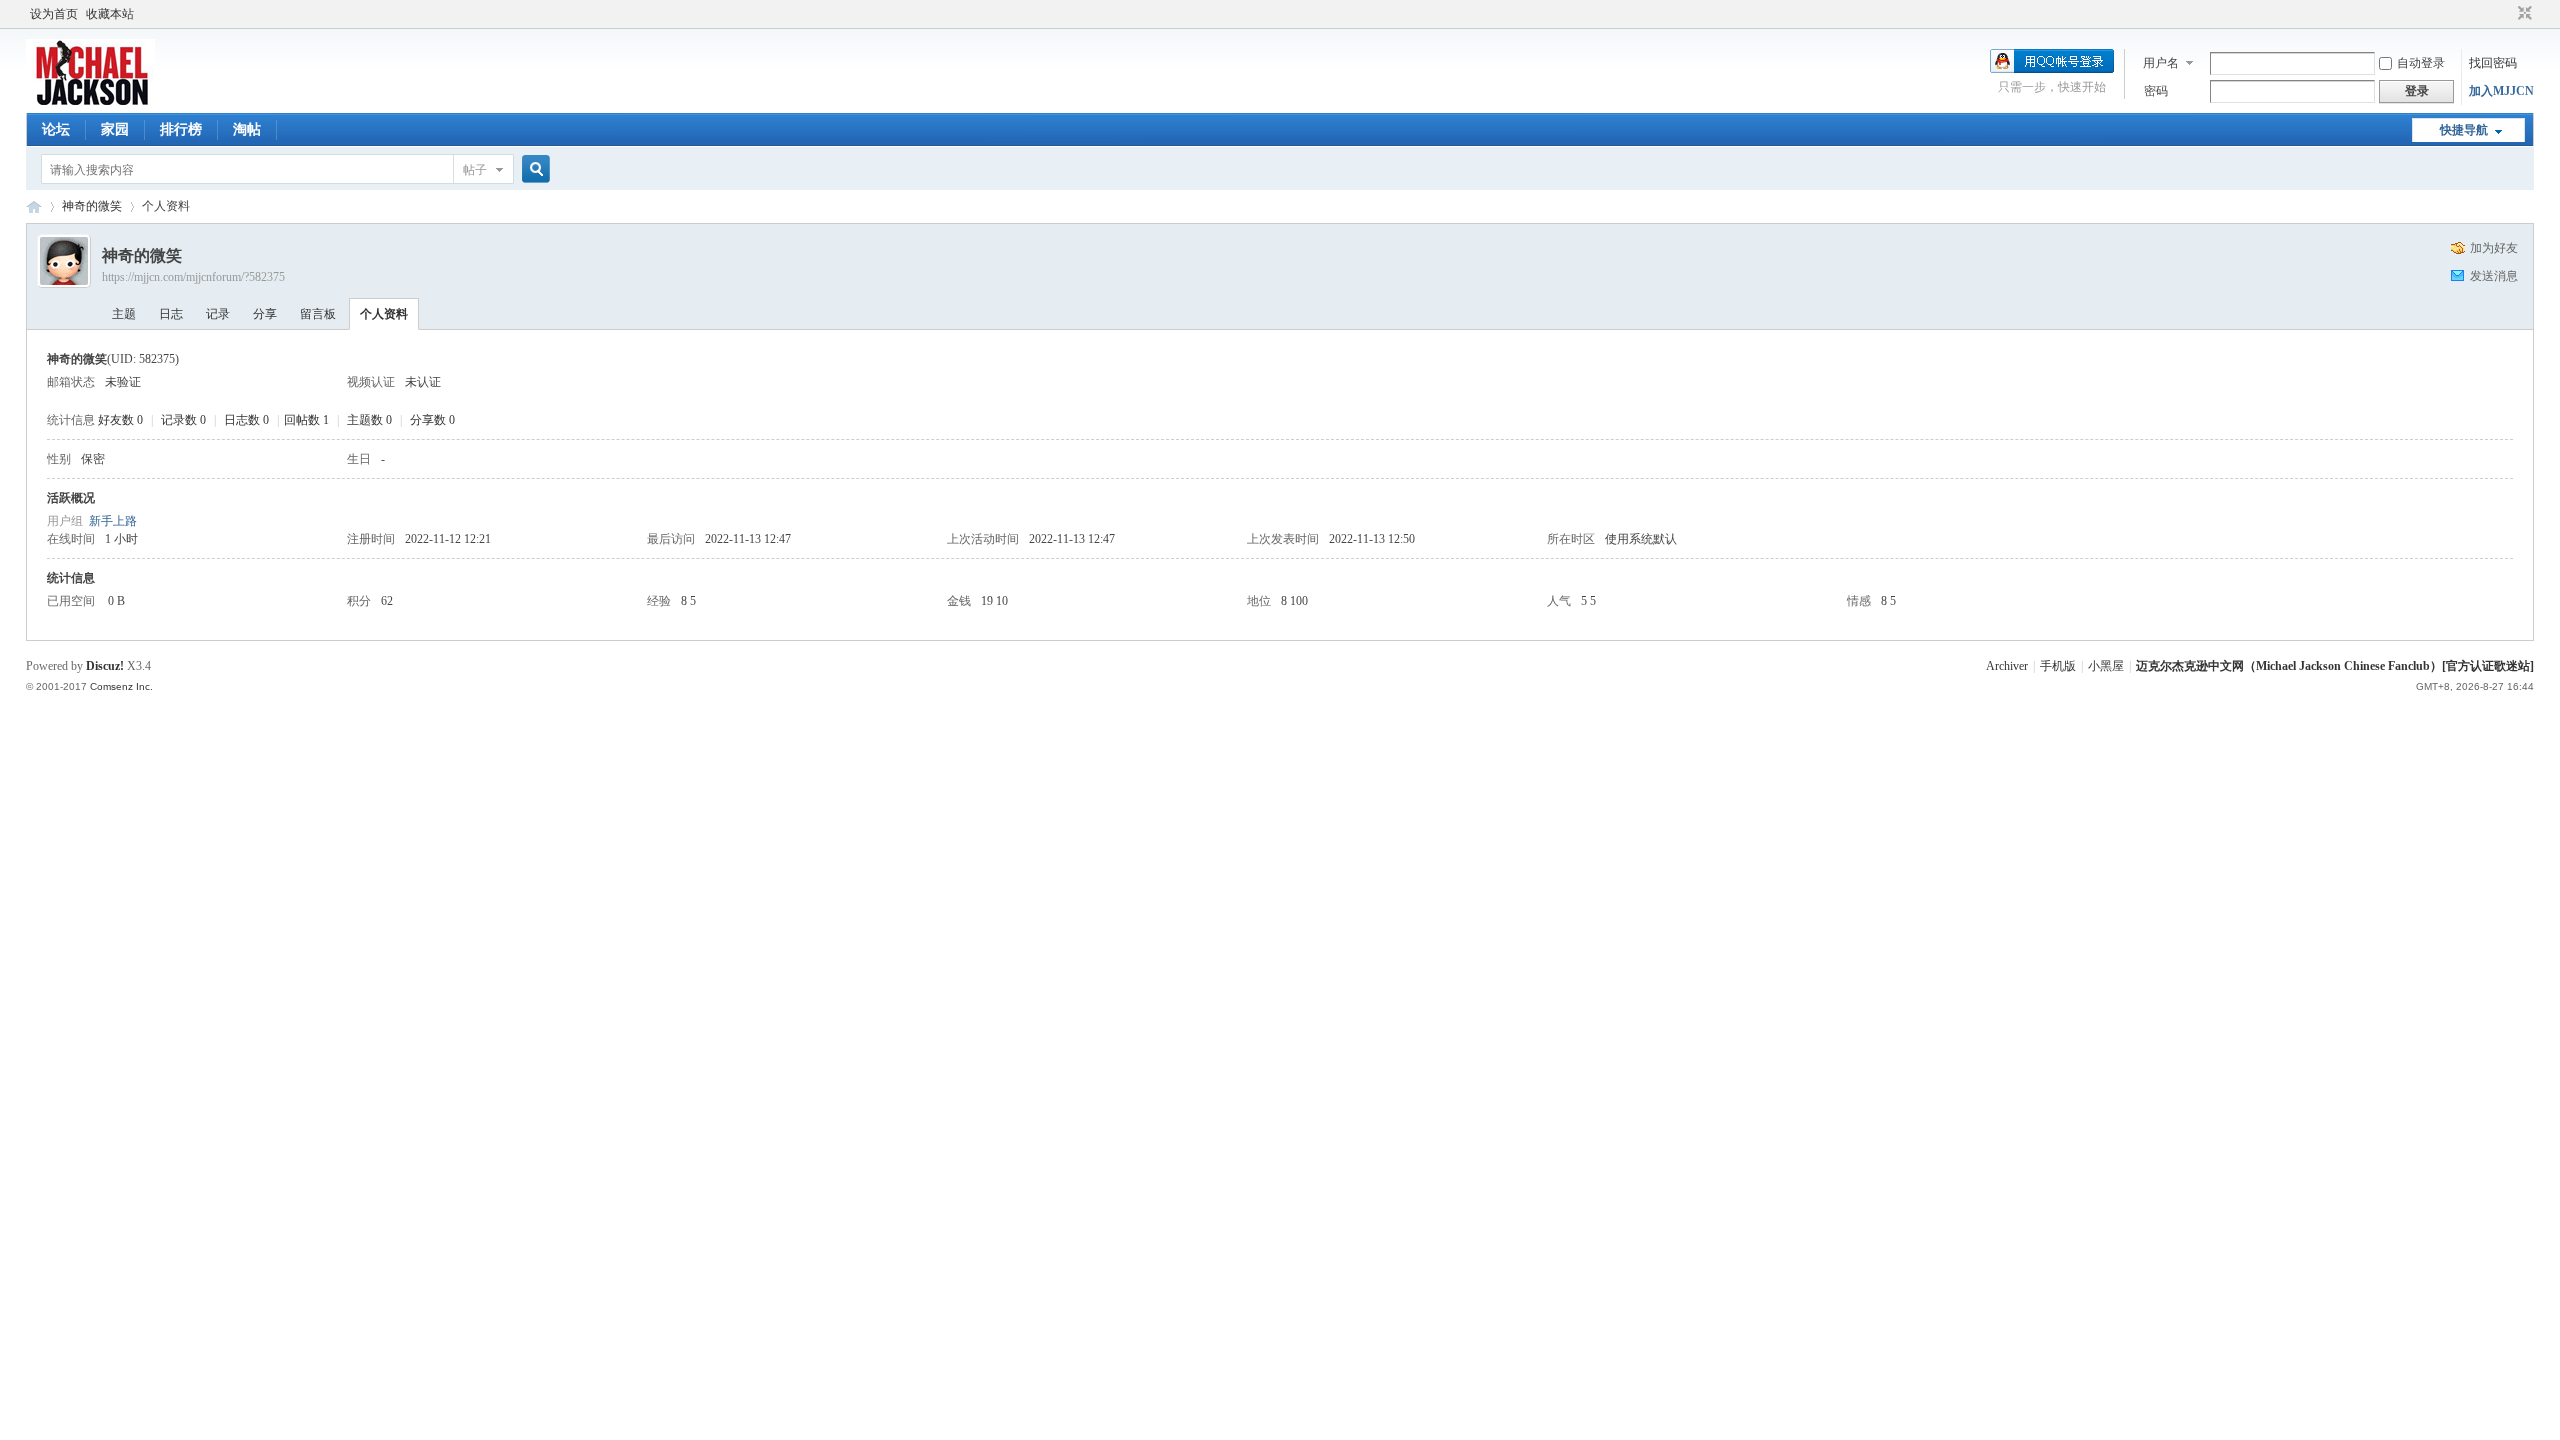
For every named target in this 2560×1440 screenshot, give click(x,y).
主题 (124, 314)
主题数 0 (369, 420)
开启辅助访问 (2506, 14)
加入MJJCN (2501, 91)
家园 (115, 129)
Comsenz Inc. (121, 686)
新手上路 (113, 521)
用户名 (2161, 63)
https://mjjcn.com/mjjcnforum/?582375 (193, 277)
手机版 (2058, 666)
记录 (218, 314)
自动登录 (2421, 63)
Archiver (2007, 666)
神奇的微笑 (92, 206)
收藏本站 (110, 14)
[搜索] (533, 169)
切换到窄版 (2522, 14)
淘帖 (247, 129)
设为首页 (54, 14)
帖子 (475, 170)
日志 (171, 314)
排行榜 (181, 129)
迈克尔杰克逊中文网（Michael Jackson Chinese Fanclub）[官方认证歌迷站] (2335, 666)
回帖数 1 (306, 420)
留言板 (318, 314)
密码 (2156, 91)
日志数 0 (246, 420)
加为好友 (2494, 248)
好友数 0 (120, 420)
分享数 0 (432, 420)
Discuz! (105, 666)
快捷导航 (2464, 130)
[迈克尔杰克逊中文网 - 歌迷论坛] (90, 101)
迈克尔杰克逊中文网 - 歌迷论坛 (34, 206)
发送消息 (2494, 276)
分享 (265, 314)
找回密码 (2493, 63)
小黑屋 (2106, 666)
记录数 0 (183, 420)
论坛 (56, 129)
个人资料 (384, 314)
